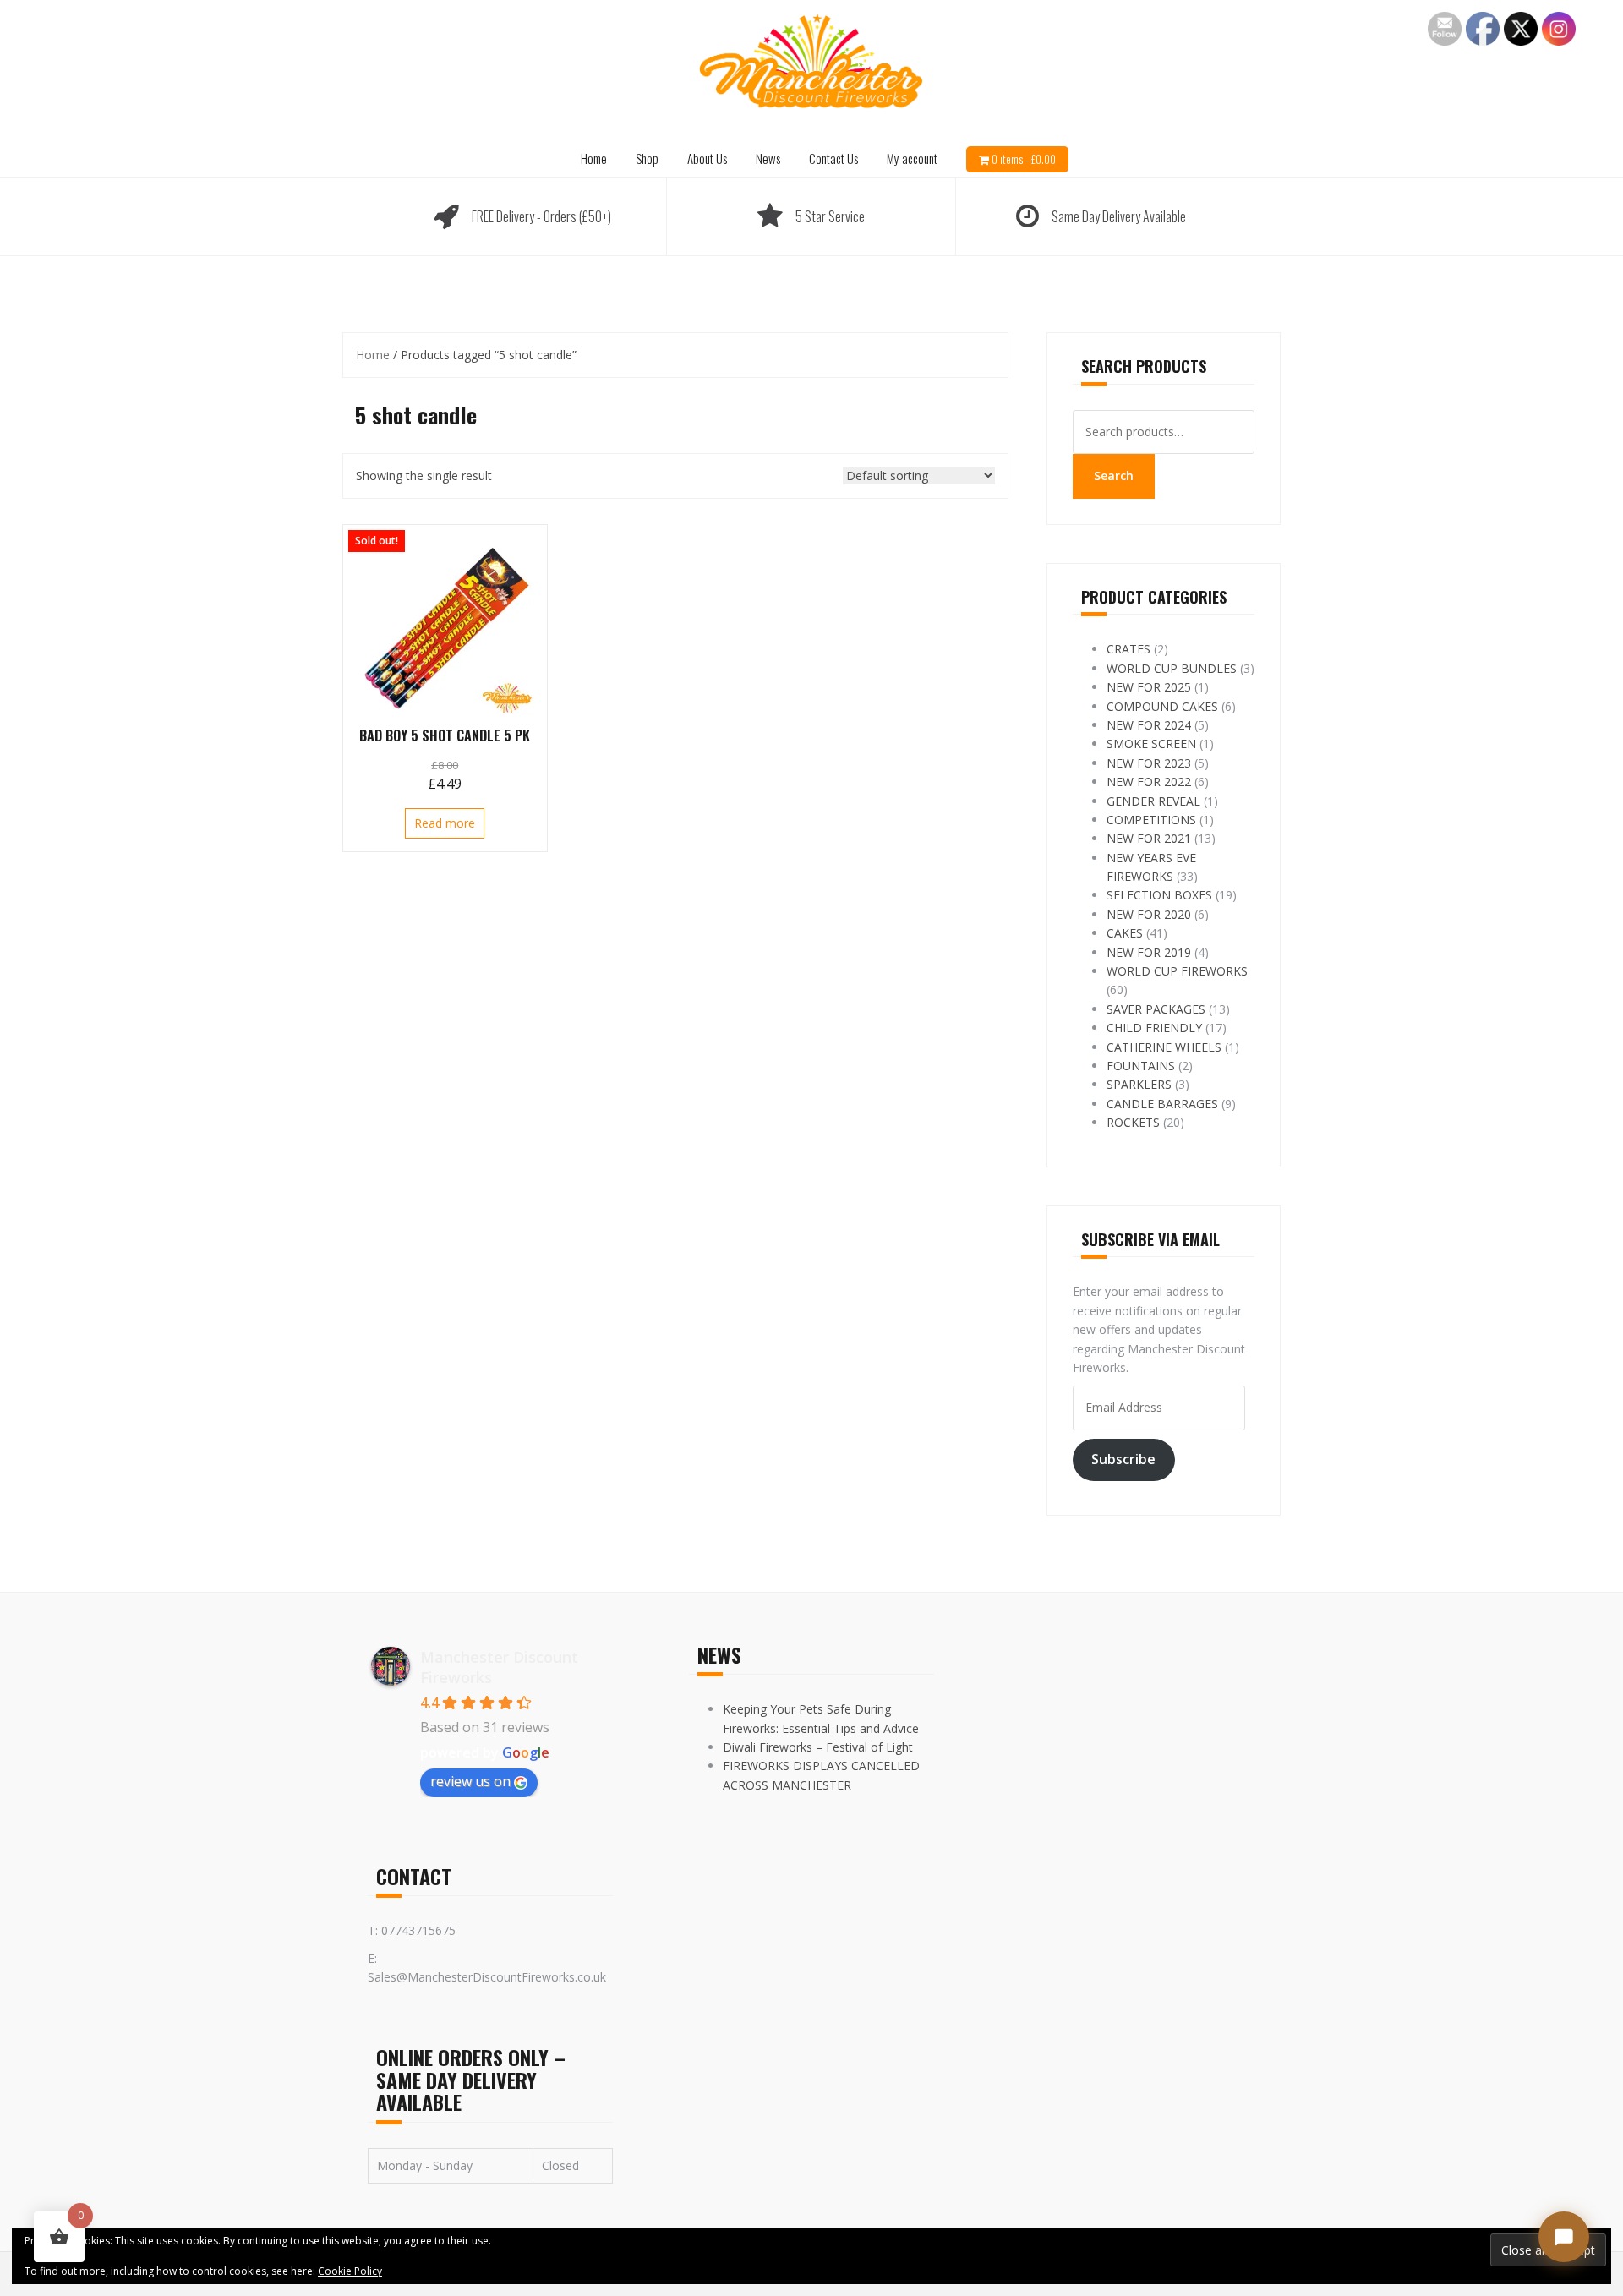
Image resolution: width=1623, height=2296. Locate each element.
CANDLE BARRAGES (1162, 1104)
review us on (470, 1781)
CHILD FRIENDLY (1154, 1028)
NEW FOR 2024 (1149, 725)
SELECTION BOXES (1159, 895)
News (768, 158)
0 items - (1024, 159)
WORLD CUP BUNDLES (1172, 668)
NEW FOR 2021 (1149, 838)
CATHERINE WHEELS (1164, 1047)
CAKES (1125, 933)
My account (912, 158)
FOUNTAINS (1141, 1066)
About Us (707, 158)
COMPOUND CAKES (1162, 706)
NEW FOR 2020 (1149, 914)
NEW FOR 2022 (1149, 782)
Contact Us (833, 158)
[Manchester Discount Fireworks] (811, 62)
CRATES (1128, 649)
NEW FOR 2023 (1149, 763)
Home (594, 158)
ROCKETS (1133, 1122)
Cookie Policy (350, 2271)
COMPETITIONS (1151, 820)
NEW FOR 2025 (1149, 687)
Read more (445, 823)
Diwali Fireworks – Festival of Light (818, 1747)
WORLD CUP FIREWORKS (1177, 971)
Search (1114, 476)
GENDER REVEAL (1153, 801)
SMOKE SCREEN (1151, 743)
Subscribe (1123, 1459)
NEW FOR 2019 (1149, 952)
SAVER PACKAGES (1156, 1009)
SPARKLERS (1139, 1084)
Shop (647, 158)
